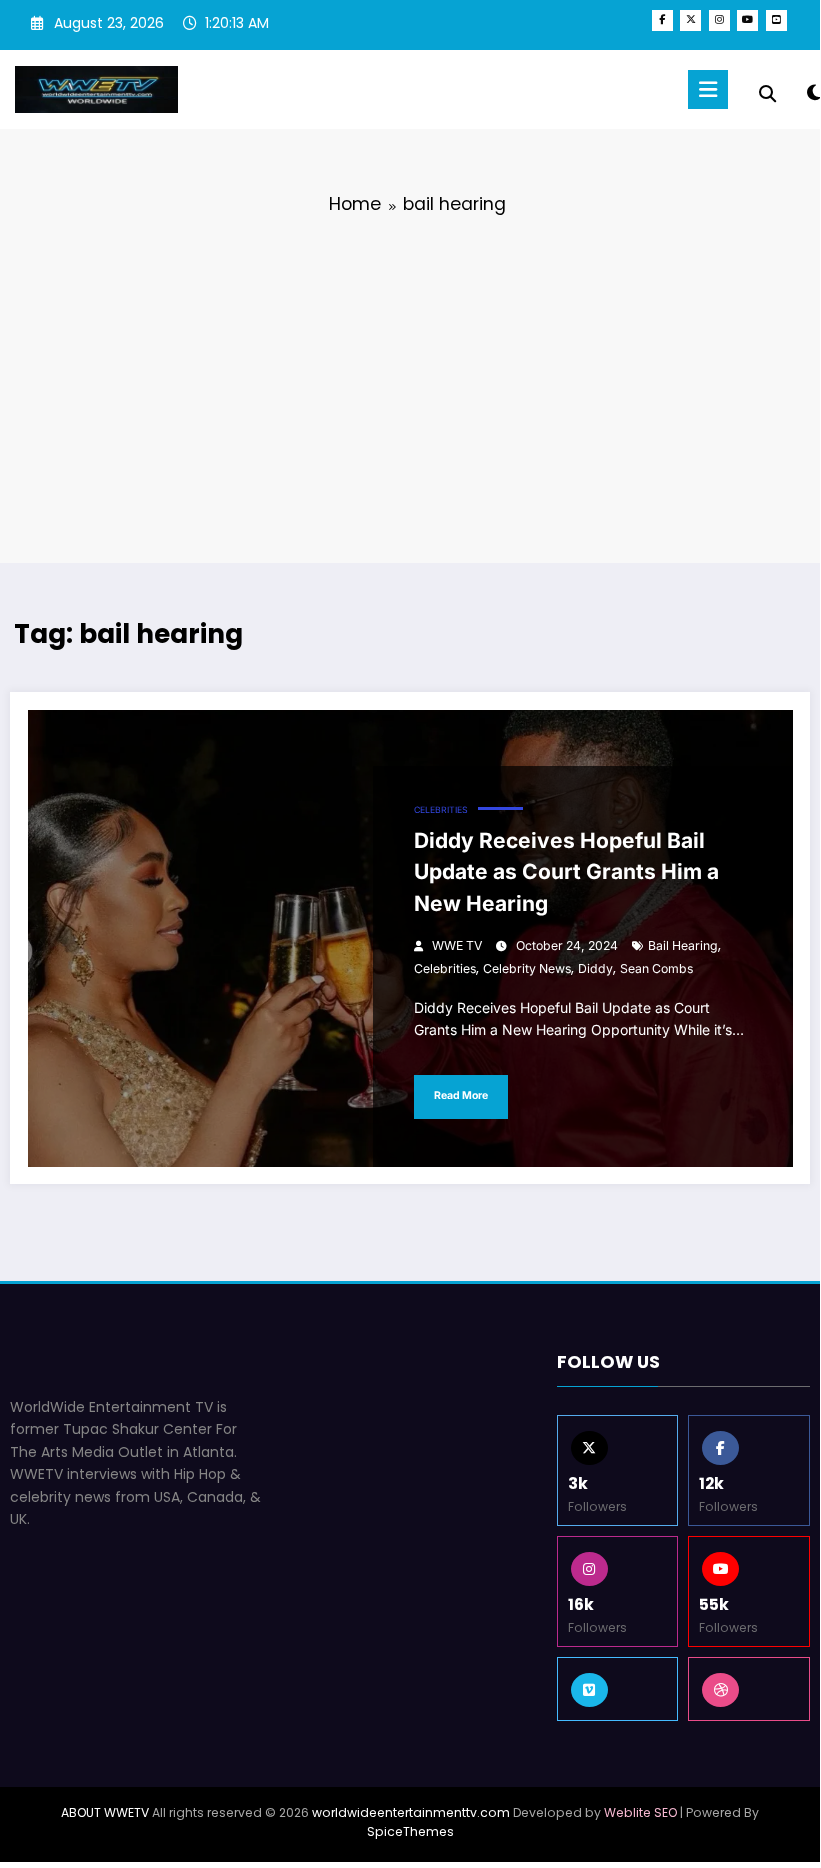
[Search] (767, 94)
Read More (461, 1095)
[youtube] (747, 20)
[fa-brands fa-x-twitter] (690, 20)
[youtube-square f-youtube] (776, 20)
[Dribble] (749, 1689)
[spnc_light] (813, 92)
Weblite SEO (640, 1812)
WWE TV (457, 945)
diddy (595, 968)
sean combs (656, 968)
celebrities (445, 968)
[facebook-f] (662, 20)
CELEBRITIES (441, 810)
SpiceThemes (410, 1831)
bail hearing (683, 945)
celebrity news (527, 968)
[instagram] (719, 20)
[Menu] (708, 89)
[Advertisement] (410, 385)
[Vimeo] (618, 1689)
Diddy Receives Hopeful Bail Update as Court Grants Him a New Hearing (566, 872)
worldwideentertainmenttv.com (411, 1812)
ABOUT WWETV (105, 1812)
